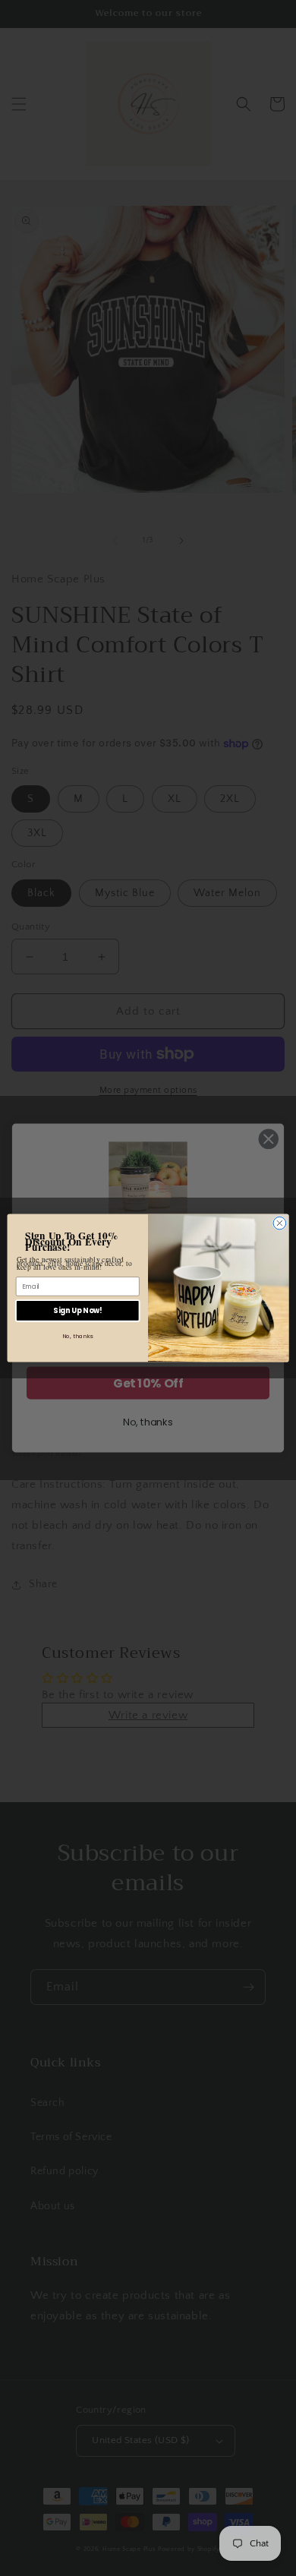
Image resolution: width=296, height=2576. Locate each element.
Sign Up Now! (77, 1310)
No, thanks (78, 1336)
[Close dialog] (280, 1223)
